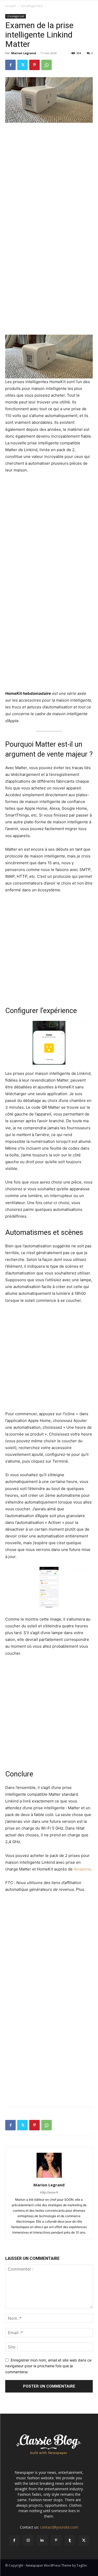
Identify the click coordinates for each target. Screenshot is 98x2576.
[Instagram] (28, 2540)
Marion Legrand (24, 53)
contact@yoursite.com (59, 2527)
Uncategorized (32, 6)
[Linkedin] (42, 2540)
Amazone (82, 1869)
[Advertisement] (49, 178)
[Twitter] (22, 65)
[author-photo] (49, 2178)
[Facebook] (10, 65)
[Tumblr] (70, 2540)
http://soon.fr (49, 2192)
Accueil (10, 6)
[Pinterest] (34, 65)
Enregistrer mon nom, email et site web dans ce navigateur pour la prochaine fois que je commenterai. (48, 2366)
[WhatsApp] (47, 65)
